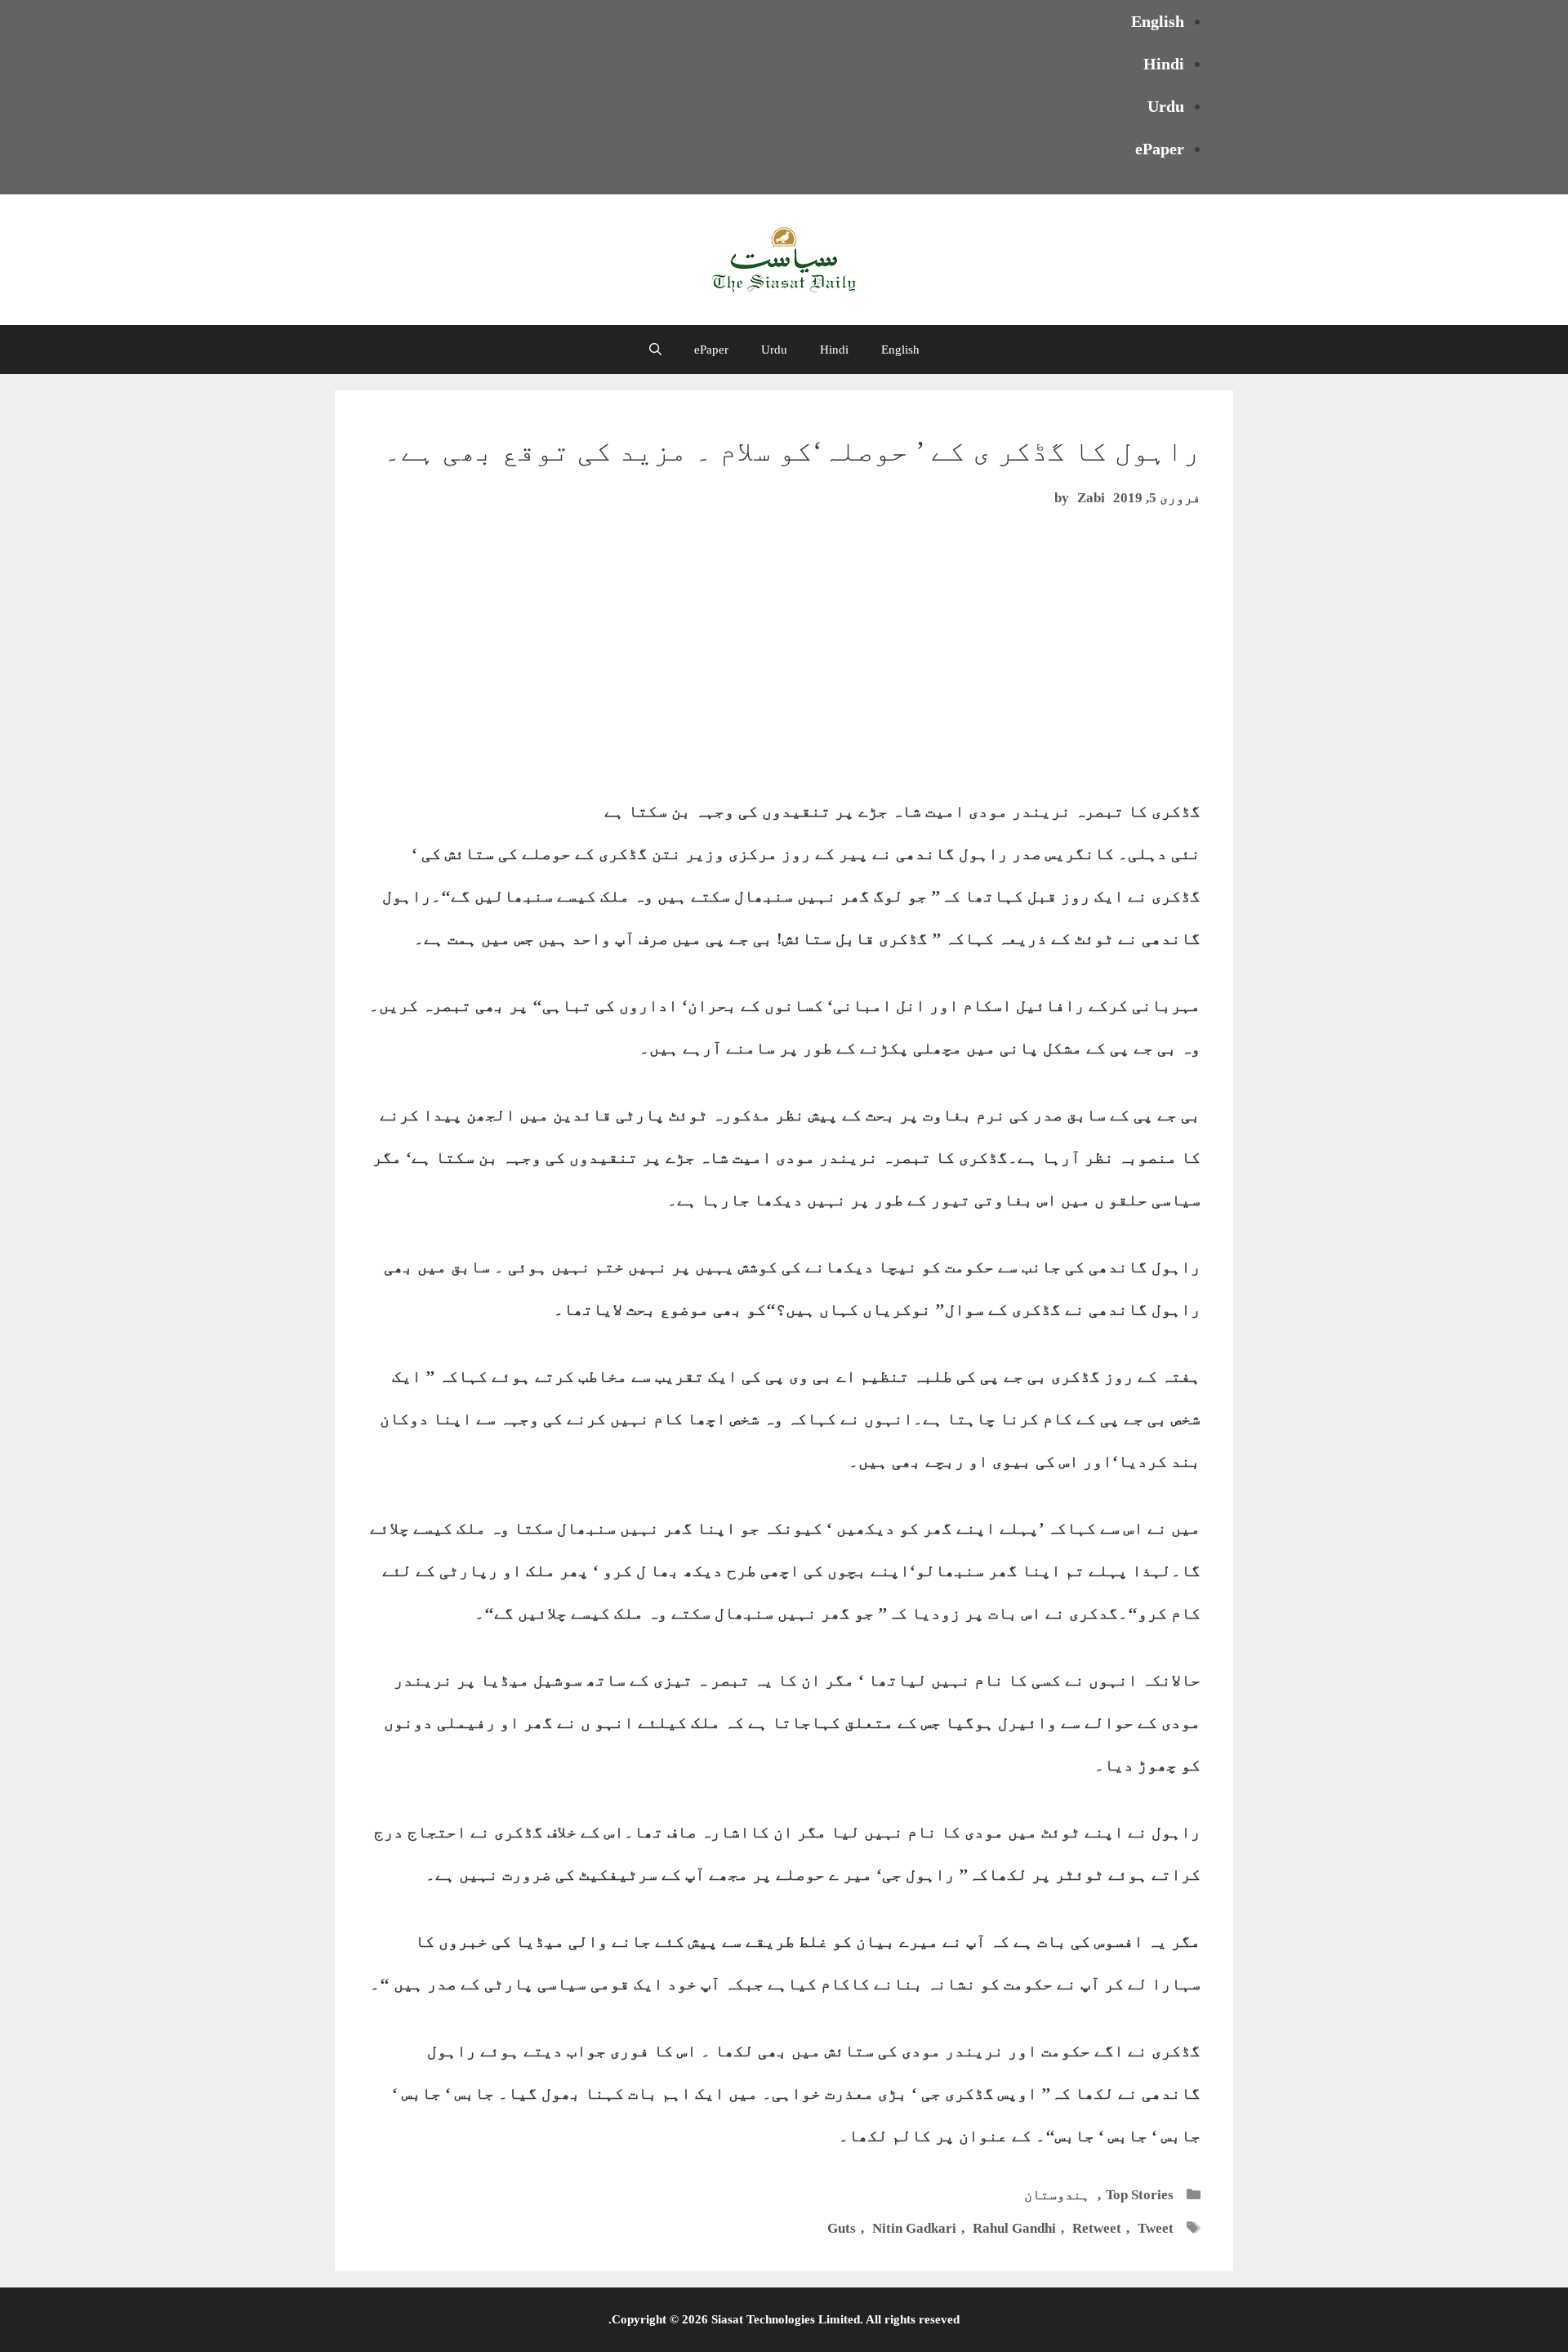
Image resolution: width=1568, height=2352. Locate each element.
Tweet (1156, 2228)
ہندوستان (1057, 2195)
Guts (842, 2228)
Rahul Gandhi (1014, 2228)
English (1158, 21)
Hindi (1164, 64)
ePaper (1160, 149)
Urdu (1166, 106)
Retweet (1097, 2228)
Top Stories (1140, 2195)
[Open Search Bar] (655, 350)
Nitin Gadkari (914, 2228)
